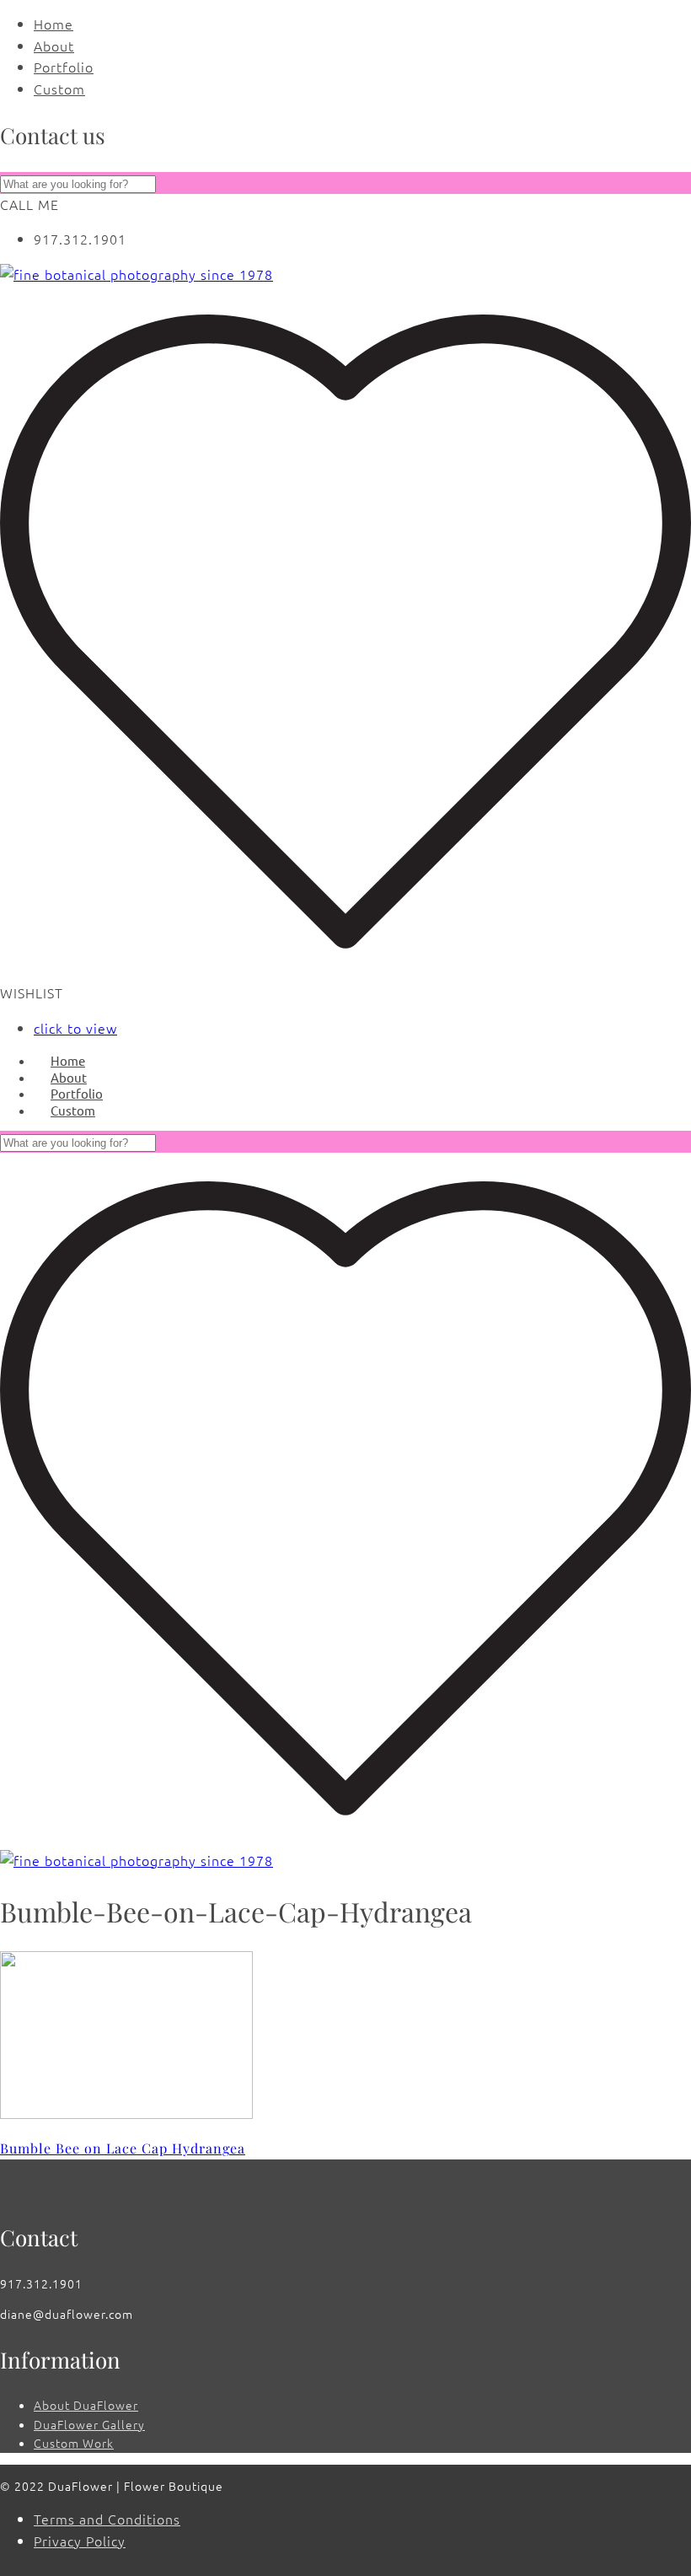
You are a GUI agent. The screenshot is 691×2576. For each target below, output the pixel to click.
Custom (59, 89)
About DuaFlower (86, 2405)
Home (54, 24)
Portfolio (64, 67)
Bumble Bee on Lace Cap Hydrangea (123, 2148)
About (54, 46)
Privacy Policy (80, 2541)
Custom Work (74, 2443)
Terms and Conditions (107, 2519)
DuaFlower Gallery (89, 2424)
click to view (75, 1028)
